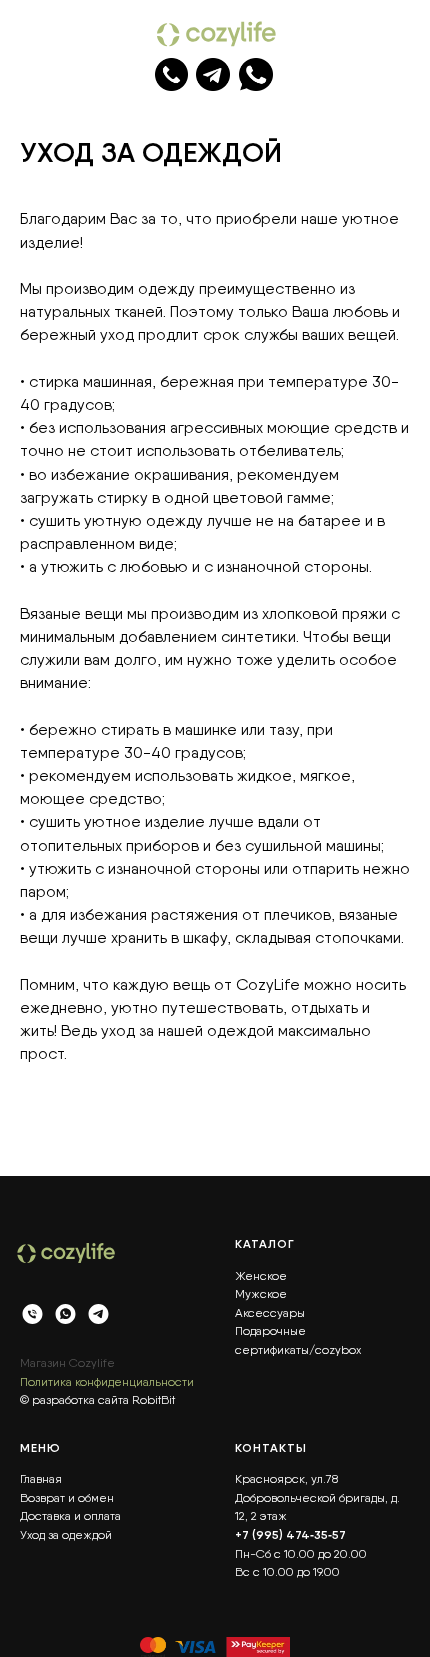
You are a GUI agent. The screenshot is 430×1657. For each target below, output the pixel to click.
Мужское (261, 1294)
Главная (41, 1479)
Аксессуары (270, 1313)
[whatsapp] (65, 1316)
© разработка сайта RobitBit (97, 1400)
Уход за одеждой (66, 1535)
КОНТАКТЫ (271, 1447)
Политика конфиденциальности (107, 1382)
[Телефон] (32, 1316)
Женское (261, 1276)
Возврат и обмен (67, 1498)
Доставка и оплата (70, 1516)
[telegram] (98, 1316)
